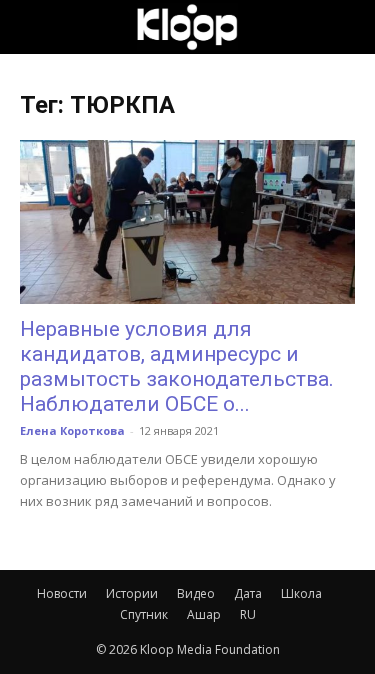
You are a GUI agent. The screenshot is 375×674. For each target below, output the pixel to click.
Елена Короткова (72, 430)
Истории (132, 593)
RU (248, 614)
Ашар (204, 614)
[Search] (347, 27)
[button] (34, 27)
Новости (62, 593)
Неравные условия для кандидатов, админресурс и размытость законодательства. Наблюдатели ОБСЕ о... (177, 366)
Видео (196, 593)
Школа (301, 593)
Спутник (144, 614)
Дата (248, 593)
